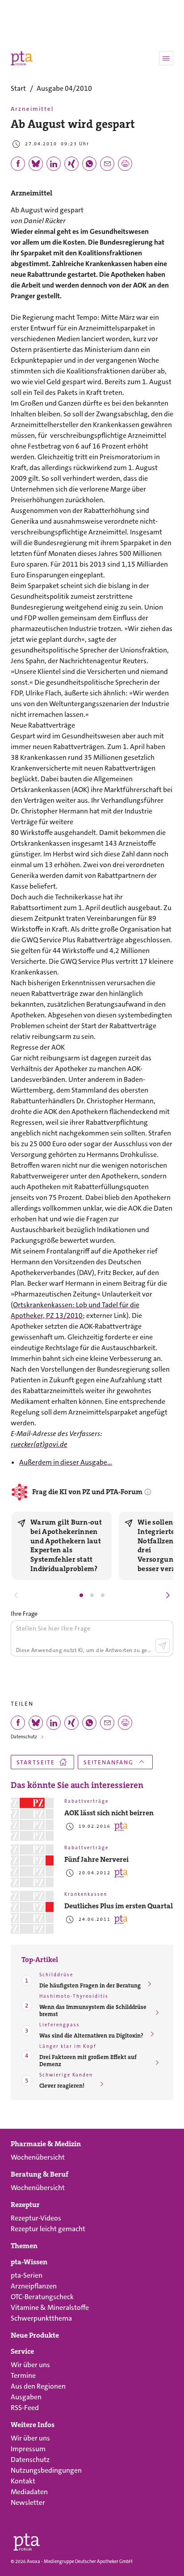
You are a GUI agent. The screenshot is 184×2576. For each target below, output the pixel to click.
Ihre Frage (24, 1614)
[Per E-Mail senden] (107, 164)
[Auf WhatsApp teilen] (89, 164)
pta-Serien (27, 2275)
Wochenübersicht (38, 2157)
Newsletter (28, 2502)
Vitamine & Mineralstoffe (50, 2307)
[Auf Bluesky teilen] (36, 164)
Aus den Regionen (38, 2386)
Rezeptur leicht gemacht (48, 2229)
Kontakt (23, 2481)
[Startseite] (27, 2540)
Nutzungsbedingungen (46, 2470)
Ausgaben (26, 2397)
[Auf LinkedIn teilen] (54, 164)
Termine (23, 2375)
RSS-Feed (25, 2408)
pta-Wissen (29, 2262)
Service (22, 2351)
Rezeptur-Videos (36, 2218)
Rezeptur (25, 2205)
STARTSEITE (36, 1762)
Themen (24, 2246)
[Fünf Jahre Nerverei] (32, 1866)
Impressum (28, 2449)
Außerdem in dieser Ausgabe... (66, 1462)
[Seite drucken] (125, 164)
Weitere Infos (33, 2425)
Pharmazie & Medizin (46, 2144)
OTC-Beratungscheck (42, 2297)
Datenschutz (24, 1737)
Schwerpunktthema (41, 2318)
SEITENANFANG (109, 1762)
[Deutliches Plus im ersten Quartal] (32, 1912)
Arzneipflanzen (34, 2286)
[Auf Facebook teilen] (18, 164)
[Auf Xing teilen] (71, 164)
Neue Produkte (35, 2335)
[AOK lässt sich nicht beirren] (32, 1819)
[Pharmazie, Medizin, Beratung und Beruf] (22, 58)
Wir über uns (30, 2365)
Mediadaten (29, 2492)
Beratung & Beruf (40, 2174)
